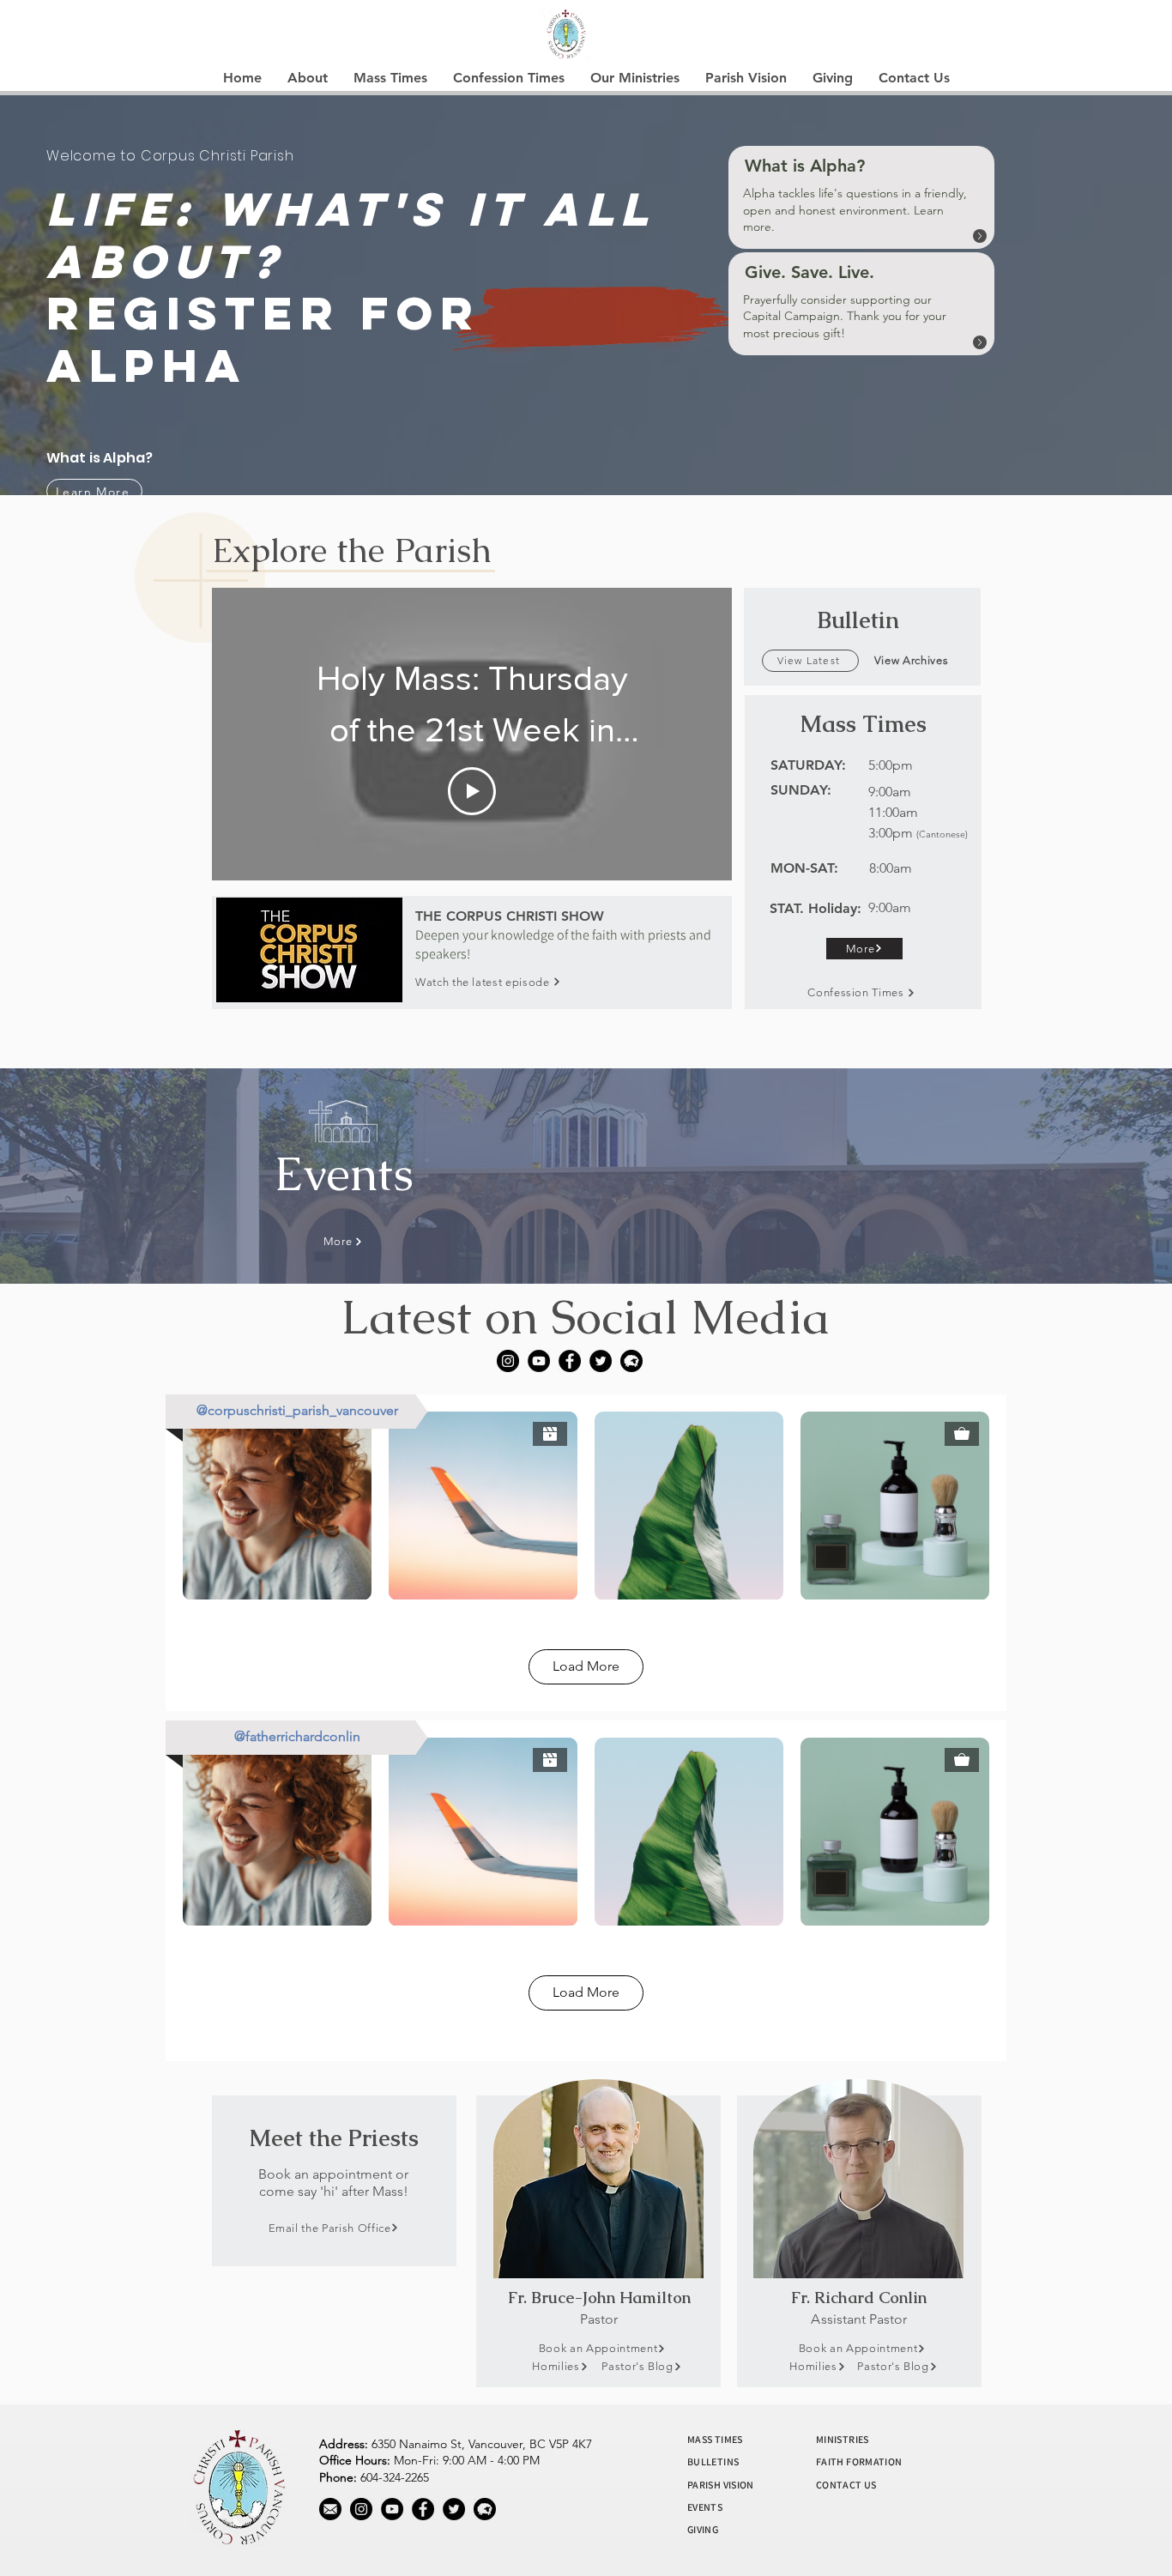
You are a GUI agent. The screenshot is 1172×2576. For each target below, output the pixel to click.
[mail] (330, 2509)
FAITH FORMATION (859, 2461)
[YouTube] (539, 1361)
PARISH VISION (721, 2485)
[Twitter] (601, 1361)
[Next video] (696, 734)
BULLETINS (713, 2461)
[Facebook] (570, 1361)
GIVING (703, 2529)
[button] (308, 78)
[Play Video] (472, 791)
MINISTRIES (843, 2439)
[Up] (980, 236)
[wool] (631, 1361)
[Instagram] (508, 1361)
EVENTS (705, 2507)
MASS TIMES (715, 2439)
